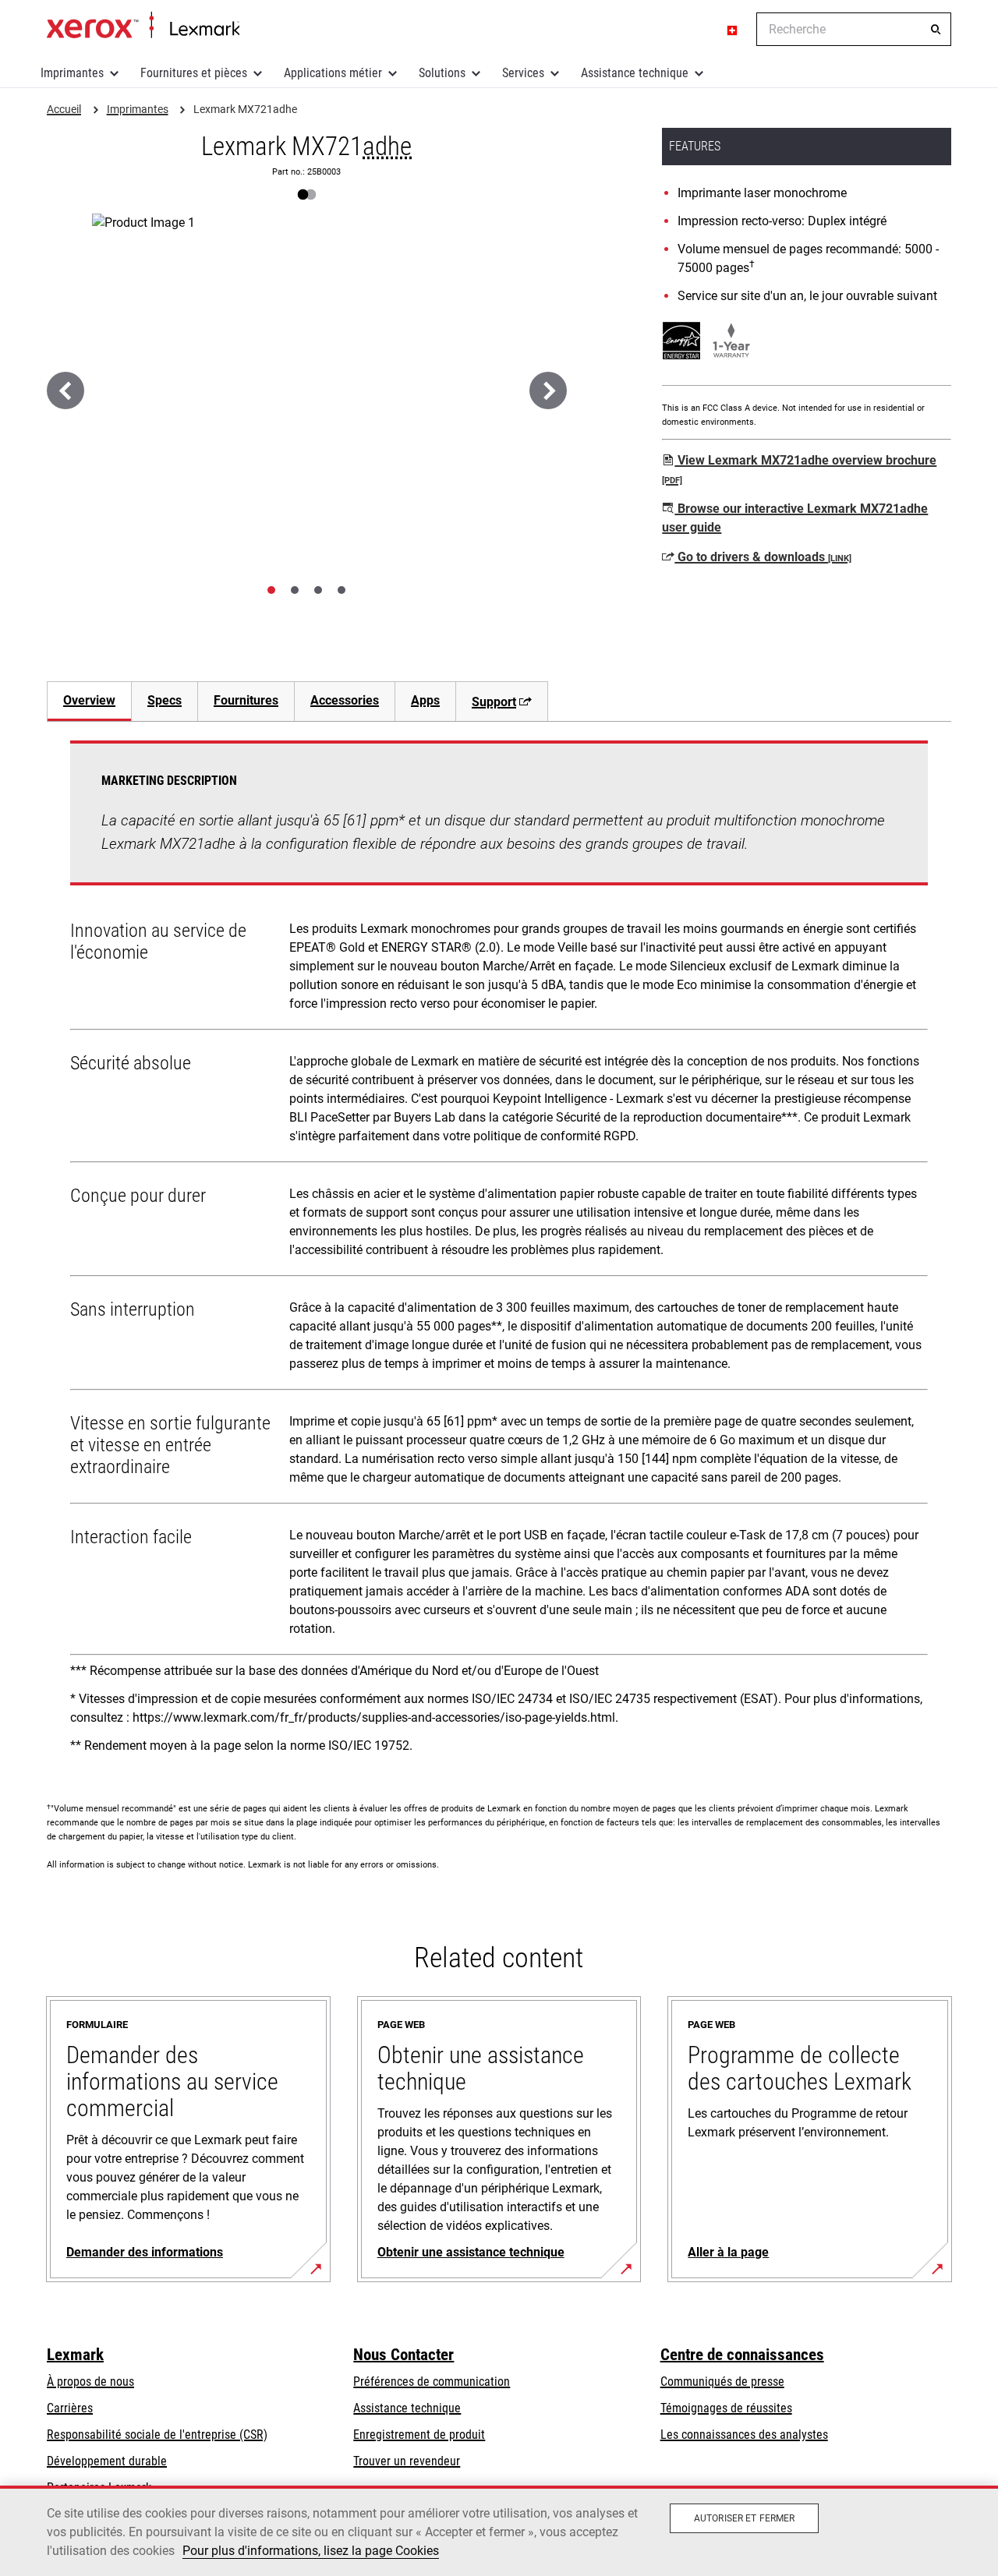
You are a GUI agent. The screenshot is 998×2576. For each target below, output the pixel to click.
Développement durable (107, 2461)
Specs (165, 700)
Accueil (143, 26)
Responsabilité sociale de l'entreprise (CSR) (157, 2435)
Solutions (442, 73)
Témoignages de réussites (726, 2408)
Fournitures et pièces (194, 73)
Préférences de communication (432, 2382)
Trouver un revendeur (407, 2461)
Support (494, 702)
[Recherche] (936, 30)
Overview (89, 700)
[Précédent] (65, 390)
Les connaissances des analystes (744, 2435)
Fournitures (246, 700)
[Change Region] (733, 30)
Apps (425, 700)
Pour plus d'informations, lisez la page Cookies (311, 2551)
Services (523, 73)
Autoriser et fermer (744, 2518)
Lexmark (75, 2355)
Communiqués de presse (722, 2382)
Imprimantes (72, 73)
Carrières (70, 2408)
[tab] (271, 590)
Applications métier (333, 73)
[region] (499, 2531)
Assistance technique (635, 73)
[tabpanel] (499, 1253)
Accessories (345, 700)
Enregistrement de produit (419, 2435)
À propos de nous (90, 2382)
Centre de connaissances (742, 2355)
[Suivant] (548, 390)
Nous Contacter (403, 2355)
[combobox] (854, 29)
